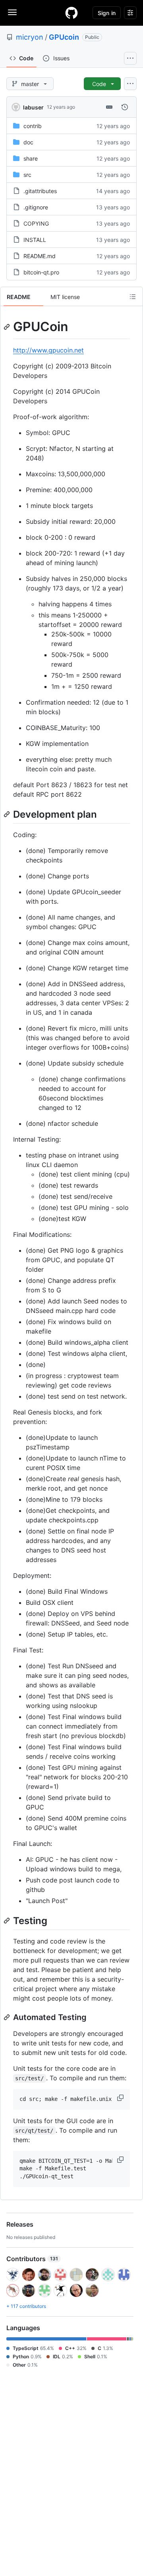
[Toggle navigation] (12, 12)
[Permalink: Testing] (8, 1920)
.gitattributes (40, 191)
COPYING (36, 223)
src (27, 175)
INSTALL (35, 240)
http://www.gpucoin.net (48, 350)
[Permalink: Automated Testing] (8, 2017)
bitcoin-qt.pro (41, 272)
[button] (121, 2098)
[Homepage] (71, 13)
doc (28, 142)
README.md (40, 256)
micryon (30, 37)
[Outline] (133, 297)
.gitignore (36, 207)
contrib (33, 126)
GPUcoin (64, 37)
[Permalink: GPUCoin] (8, 327)
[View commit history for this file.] (125, 107)
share (31, 158)
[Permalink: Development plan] (8, 814)
